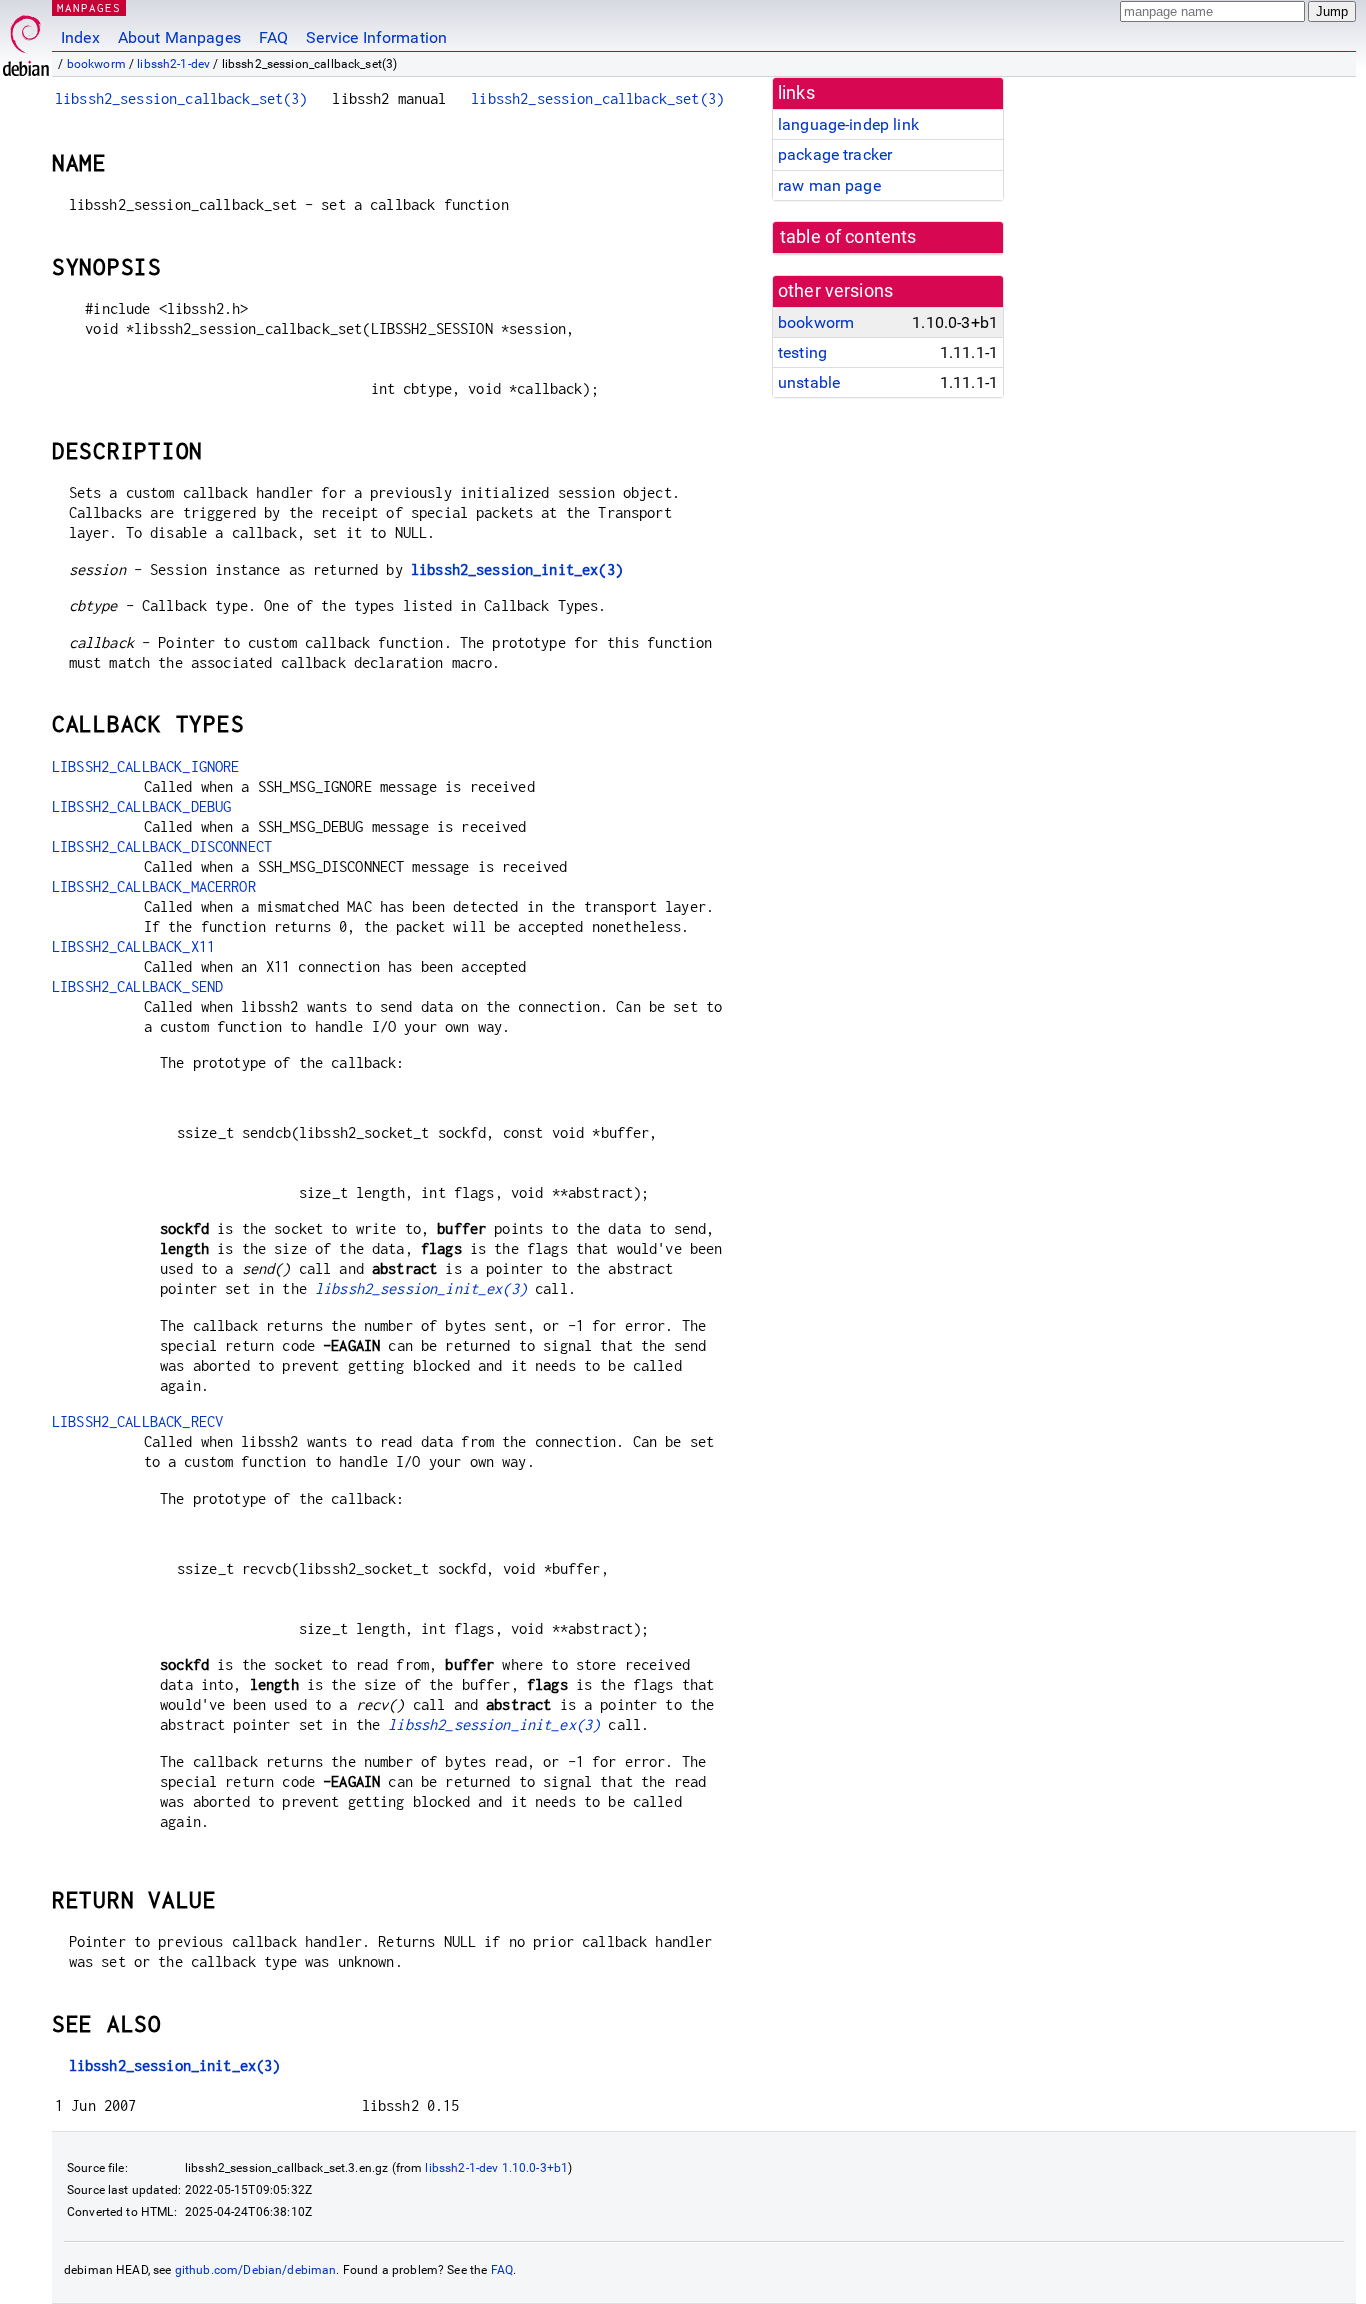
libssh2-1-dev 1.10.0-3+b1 (496, 2168)
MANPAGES (89, 7)
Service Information (376, 37)
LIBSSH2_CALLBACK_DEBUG (141, 806)
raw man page (829, 185)
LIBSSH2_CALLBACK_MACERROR (154, 886)
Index (80, 37)
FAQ (273, 37)
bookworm (96, 64)
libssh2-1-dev (173, 64)
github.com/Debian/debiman (256, 2270)
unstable (809, 382)
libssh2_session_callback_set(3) (181, 98)
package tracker (835, 154)
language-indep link (848, 124)
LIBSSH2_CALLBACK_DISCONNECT (162, 846)
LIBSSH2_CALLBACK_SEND (137, 986)
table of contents (848, 237)
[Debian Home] (26, 40)
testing (802, 352)
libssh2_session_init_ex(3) (517, 569)
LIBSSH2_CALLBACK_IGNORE (145, 766)
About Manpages (179, 37)
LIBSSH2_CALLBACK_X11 (133, 946)
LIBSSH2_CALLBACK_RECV (137, 1421)
